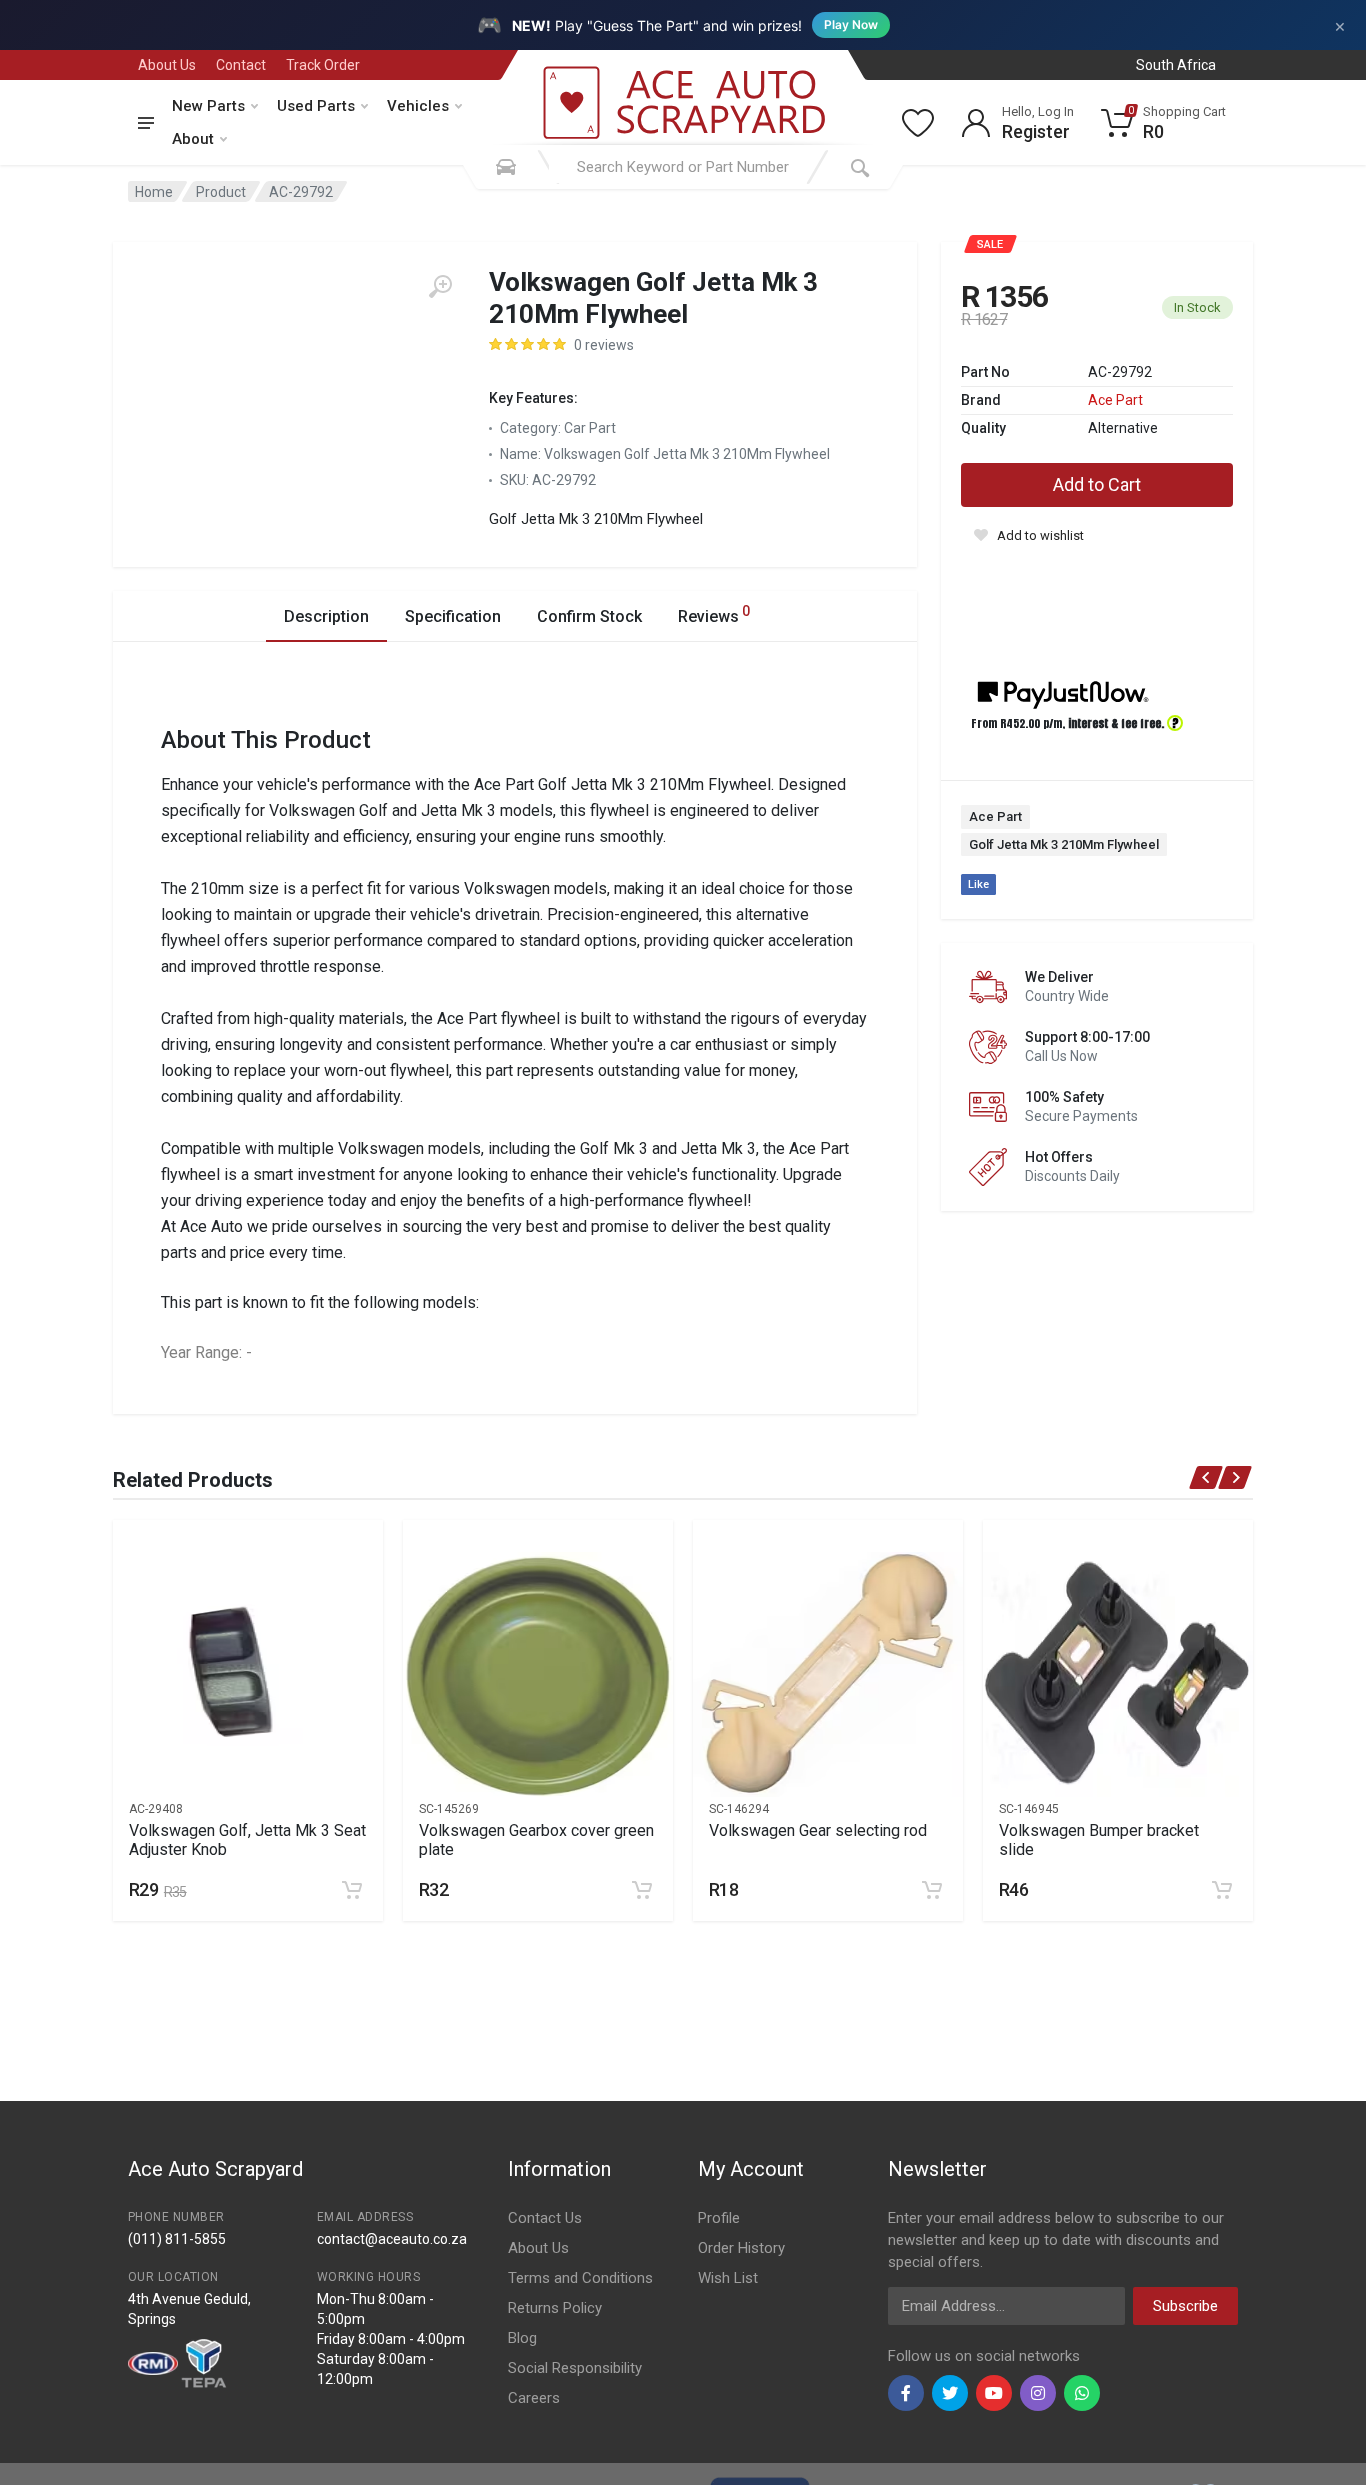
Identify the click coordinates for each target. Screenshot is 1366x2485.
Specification (453, 616)
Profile (719, 2218)
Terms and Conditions (580, 2278)
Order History (741, 2248)
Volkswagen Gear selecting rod (818, 1830)
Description (326, 616)
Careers (534, 2398)
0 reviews (604, 345)
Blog (522, 2338)
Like (978, 884)
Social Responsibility (575, 2368)
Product (221, 192)
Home (154, 192)
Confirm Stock (589, 616)
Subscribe (1185, 2306)
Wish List (728, 2278)
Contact (241, 65)
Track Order (323, 65)
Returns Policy (555, 2308)
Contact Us (545, 2218)
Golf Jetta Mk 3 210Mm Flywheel (1064, 844)
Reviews (714, 614)
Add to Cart (1097, 484)
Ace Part (1115, 400)
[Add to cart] (352, 1890)
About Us (167, 65)
